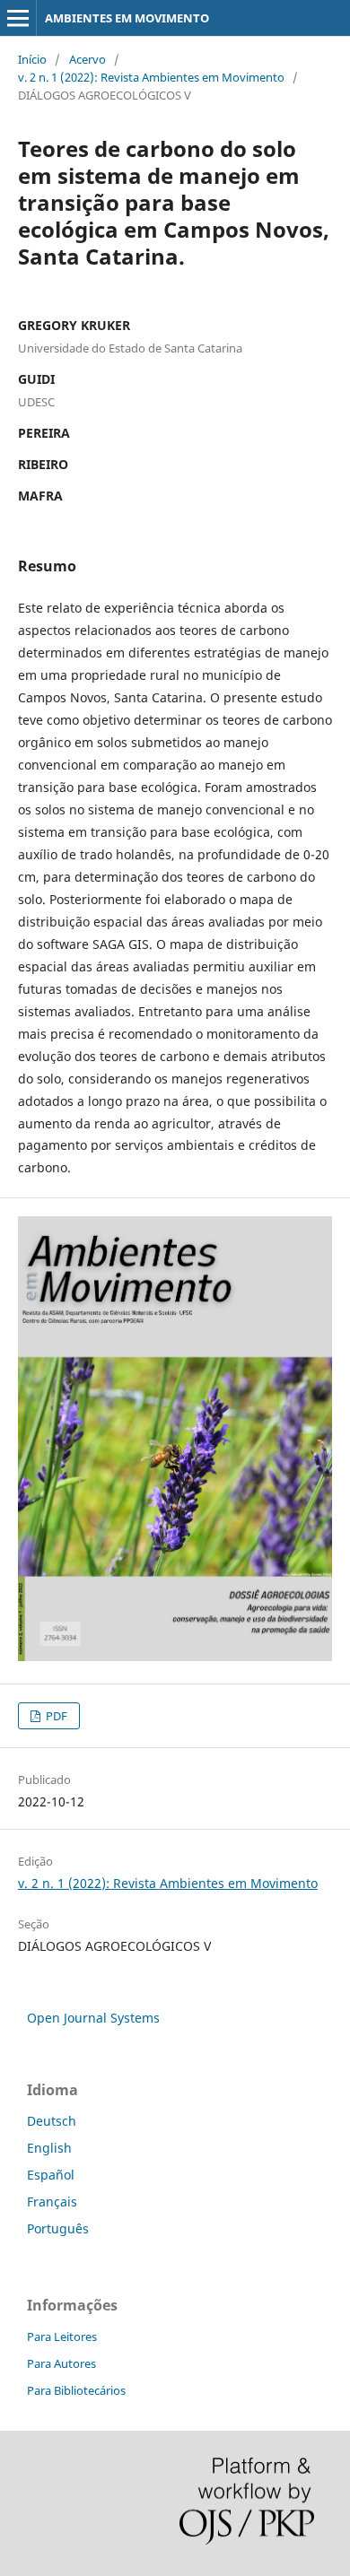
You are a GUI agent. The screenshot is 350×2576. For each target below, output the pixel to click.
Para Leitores (62, 2337)
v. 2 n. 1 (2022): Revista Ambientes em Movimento (151, 77)
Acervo (87, 59)
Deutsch (52, 2121)
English (49, 2148)
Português (58, 2228)
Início (32, 59)
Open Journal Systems (93, 2018)
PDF (55, 1716)
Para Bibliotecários (76, 2390)
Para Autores (61, 2363)
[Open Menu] (18, 18)
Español (51, 2175)
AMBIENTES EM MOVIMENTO (127, 18)
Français (52, 2202)
